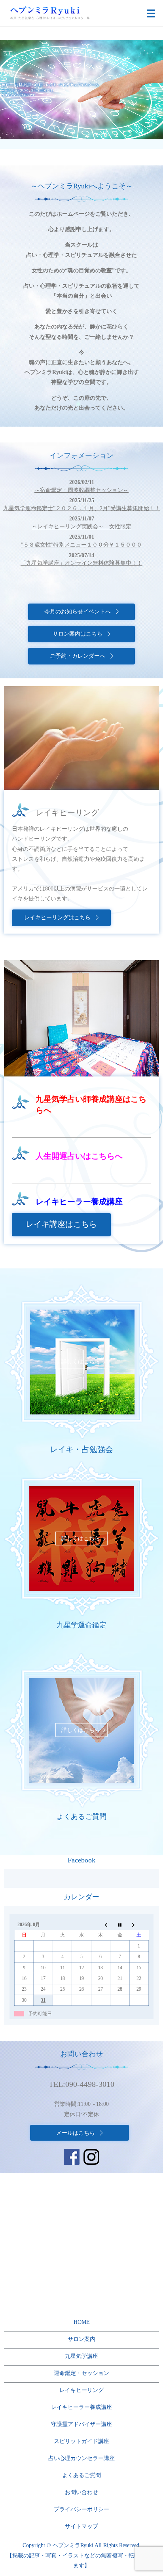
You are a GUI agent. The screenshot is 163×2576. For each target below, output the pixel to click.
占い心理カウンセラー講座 (81, 2458)
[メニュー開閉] (151, 13)
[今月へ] (120, 1925)
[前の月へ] (100, 1925)
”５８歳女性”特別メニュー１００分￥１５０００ (81, 545)
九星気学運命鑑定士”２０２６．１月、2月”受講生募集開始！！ (82, 508)
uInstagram (91, 2157)
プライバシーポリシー (81, 2509)
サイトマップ (81, 2526)
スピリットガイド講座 (81, 2441)
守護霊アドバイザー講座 (81, 2424)
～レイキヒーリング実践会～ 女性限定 (81, 527)
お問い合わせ (81, 2492)
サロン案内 (81, 2339)
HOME (82, 2322)
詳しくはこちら (81, 1362)
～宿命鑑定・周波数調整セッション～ (81, 490)
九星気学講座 (81, 2356)
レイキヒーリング (81, 2390)
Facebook (72, 2157)
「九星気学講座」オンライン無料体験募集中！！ (81, 563)
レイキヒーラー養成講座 (81, 2407)
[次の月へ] (139, 1925)
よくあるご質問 (81, 2475)
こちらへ (107, 1156)
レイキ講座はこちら (61, 1224)
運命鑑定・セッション (81, 2373)
